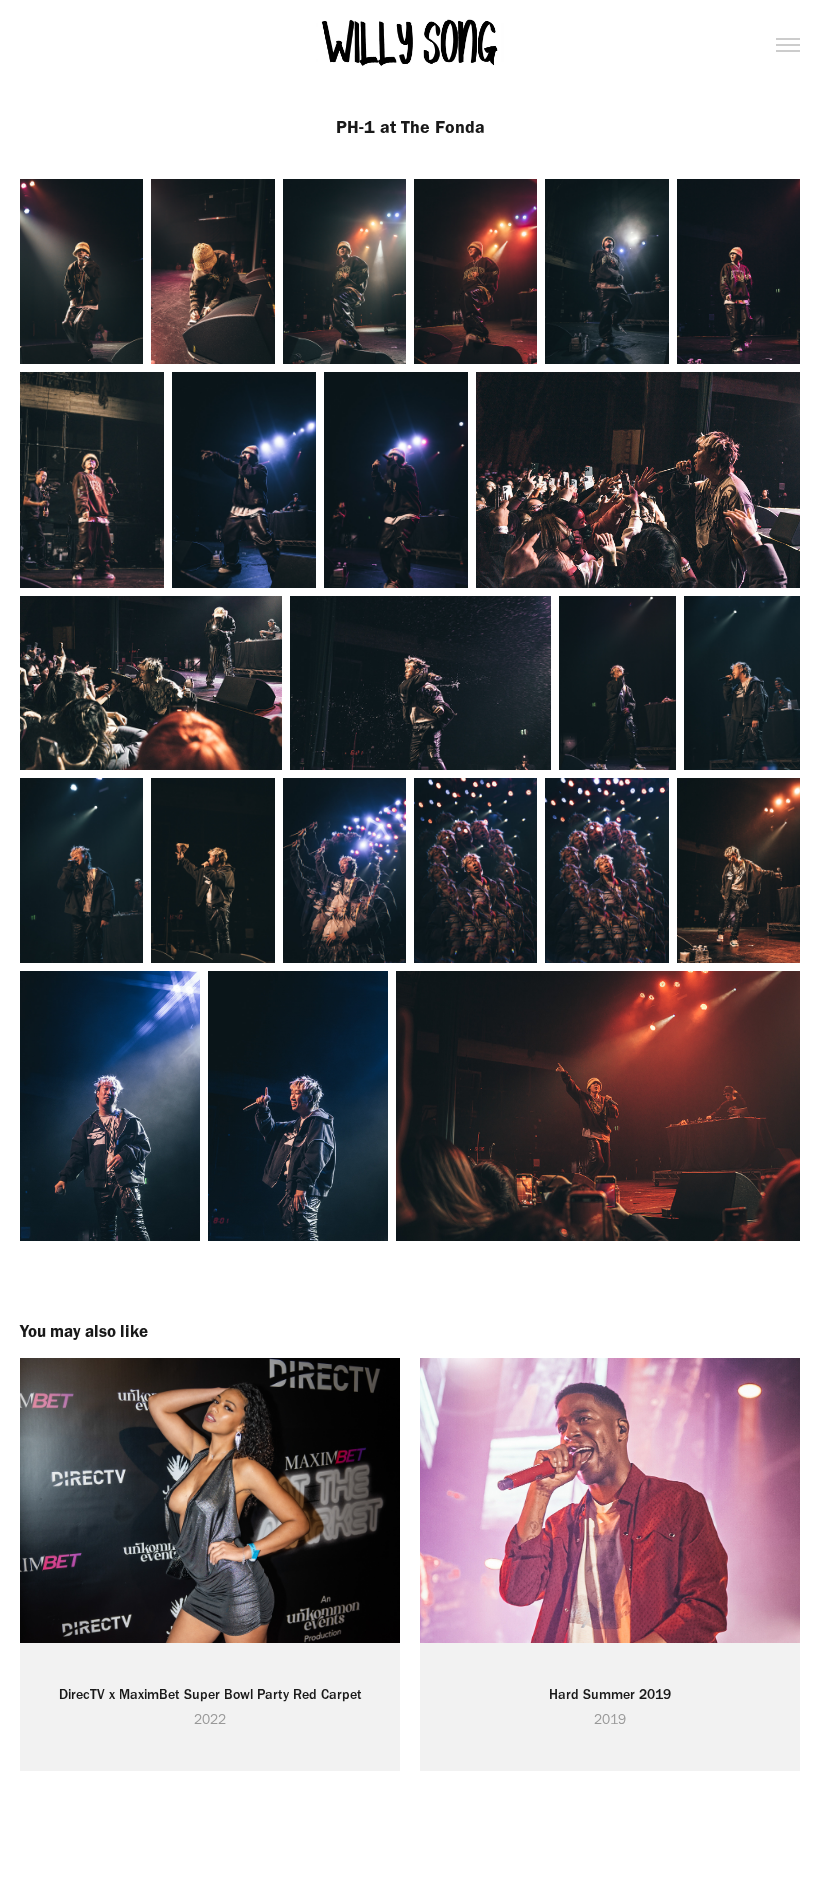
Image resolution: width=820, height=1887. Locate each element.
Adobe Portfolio (447, 1828)
